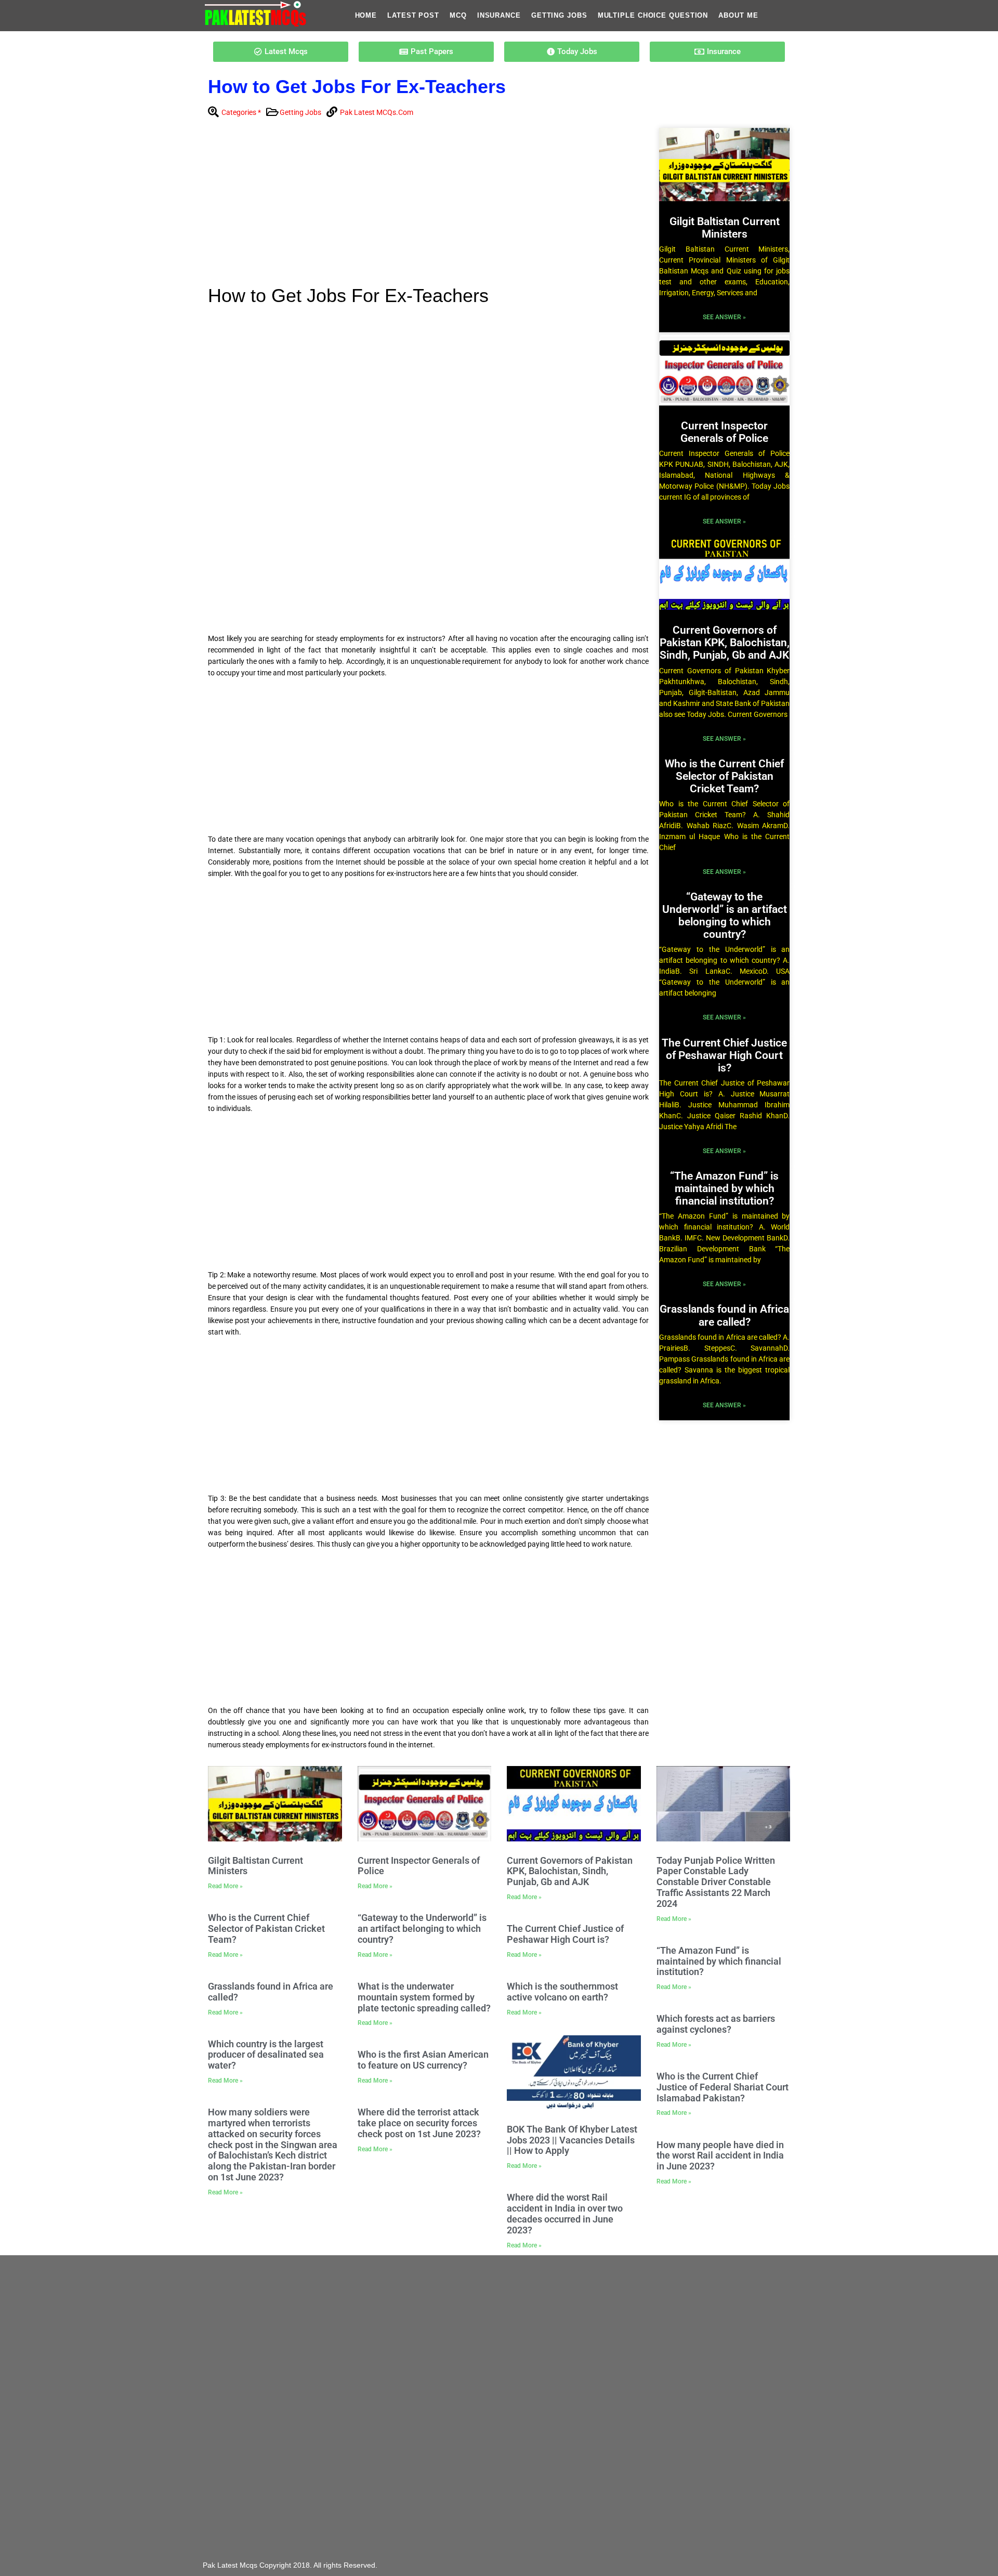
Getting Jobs (559, 15)
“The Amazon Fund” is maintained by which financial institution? (724, 1188)
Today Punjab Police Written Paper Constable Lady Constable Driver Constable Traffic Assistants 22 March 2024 (716, 1882)
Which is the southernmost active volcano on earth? (562, 1992)
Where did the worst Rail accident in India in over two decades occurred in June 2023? (565, 2213)
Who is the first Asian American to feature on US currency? (423, 2060)
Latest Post (413, 15)
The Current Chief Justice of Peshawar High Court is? (724, 1055)
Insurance (499, 15)
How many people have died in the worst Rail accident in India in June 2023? (720, 2156)
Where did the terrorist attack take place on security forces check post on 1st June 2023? (419, 2123)
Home (366, 15)
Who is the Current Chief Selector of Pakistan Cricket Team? (724, 776)
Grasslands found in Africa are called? (724, 1315)
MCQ (458, 15)
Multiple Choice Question (653, 15)
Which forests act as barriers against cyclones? (716, 2024)
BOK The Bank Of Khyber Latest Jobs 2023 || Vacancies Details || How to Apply (572, 2140)
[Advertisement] (428, 205)
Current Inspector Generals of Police (724, 432)
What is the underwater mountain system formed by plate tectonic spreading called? (424, 1997)
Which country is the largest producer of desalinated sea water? (266, 2055)
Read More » (225, 1886)
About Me (738, 15)
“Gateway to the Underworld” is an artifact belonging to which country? (725, 916)
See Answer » (724, 317)
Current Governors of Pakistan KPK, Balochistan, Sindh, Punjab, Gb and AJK (725, 643)
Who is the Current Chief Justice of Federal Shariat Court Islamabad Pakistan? (723, 2087)
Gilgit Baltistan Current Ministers (725, 228)
